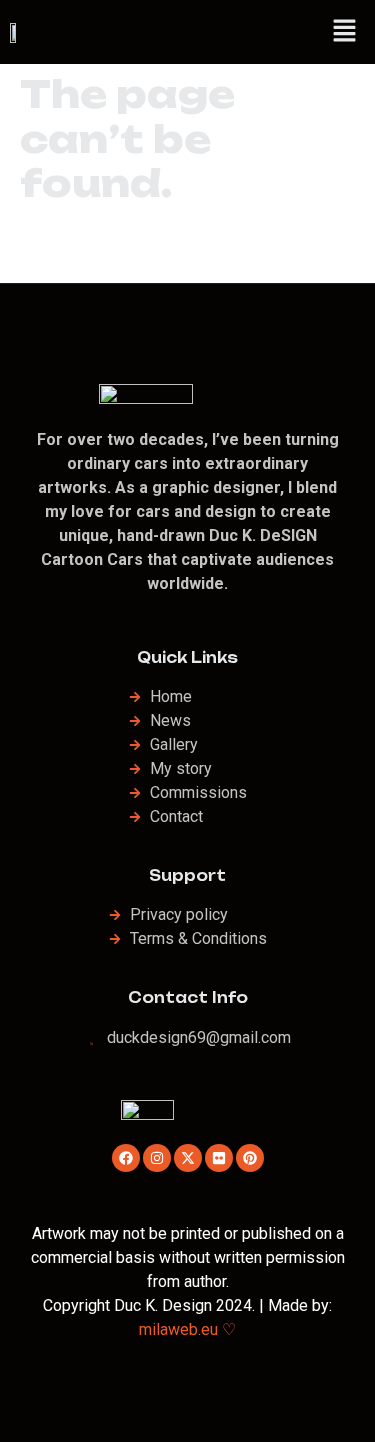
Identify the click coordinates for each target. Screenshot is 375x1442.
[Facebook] (126, 1158)
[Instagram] (157, 1158)
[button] (345, 32)
